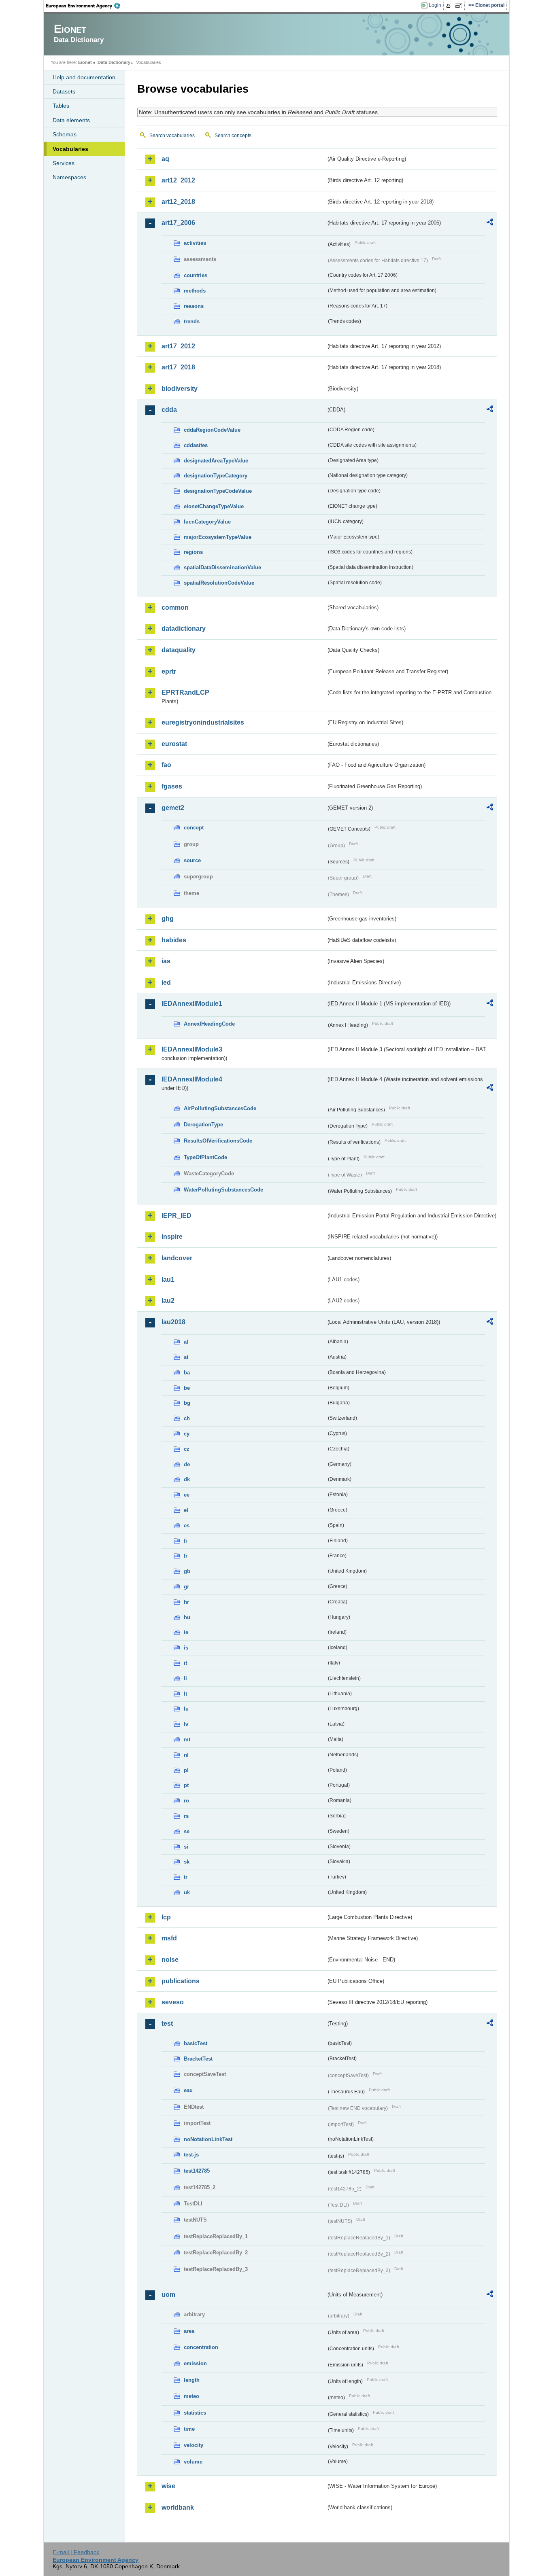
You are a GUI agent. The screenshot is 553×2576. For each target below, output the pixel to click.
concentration (201, 2347)
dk (187, 1479)
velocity (194, 2445)
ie (186, 1632)
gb (187, 1571)
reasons (194, 306)
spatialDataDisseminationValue (222, 567)
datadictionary (184, 629)
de (187, 1464)
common (175, 607)
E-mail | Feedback (76, 2552)
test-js (191, 2155)
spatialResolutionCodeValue (219, 583)
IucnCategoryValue (207, 522)
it (185, 1663)
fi (185, 1541)
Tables (61, 106)
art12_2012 (178, 180)
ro (186, 1801)
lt (185, 1694)
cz (187, 1449)
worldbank (178, 2507)
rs (186, 1816)
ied (166, 983)
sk (187, 1862)
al (186, 1342)
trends (192, 321)
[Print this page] (450, 6)
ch (187, 1418)
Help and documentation (84, 77)
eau (188, 2090)
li (185, 1678)
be (187, 1388)
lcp (166, 1917)
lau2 (168, 1301)
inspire (172, 1237)
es (187, 1525)
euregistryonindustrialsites (203, 722)
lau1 (168, 1280)
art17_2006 (178, 223)
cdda (169, 410)
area (189, 2331)
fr (186, 1556)
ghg (168, 919)
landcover (177, 1258)
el (186, 1510)
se (187, 1831)
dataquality (179, 650)
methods (195, 291)
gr (186, 1587)
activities (195, 243)
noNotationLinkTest (208, 2139)
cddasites (196, 445)
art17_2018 (178, 367)
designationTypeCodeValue (218, 491)
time (189, 2429)
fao (166, 765)
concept (194, 828)
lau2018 (173, 1322)
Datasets (64, 91)
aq (165, 159)
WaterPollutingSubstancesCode (223, 1190)
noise (170, 1960)
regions (193, 552)
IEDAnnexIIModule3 (192, 1049)
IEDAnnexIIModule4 (192, 1079)
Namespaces (69, 177)
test (167, 2024)
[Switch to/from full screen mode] (460, 6)
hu (187, 1617)
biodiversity (180, 389)
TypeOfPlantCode (205, 1157)
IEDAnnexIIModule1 (192, 1004)
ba (187, 1373)
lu (186, 1709)
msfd (169, 1938)
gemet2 (173, 808)
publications (181, 1981)
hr (186, 1602)
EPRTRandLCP (185, 692)
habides (174, 940)
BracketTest (198, 2059)
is (186, 1648)
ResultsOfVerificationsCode (218, 1141)
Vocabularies (70, 149)
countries (196, 275)
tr (186, 1877)
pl (186, 1770)
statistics (195, 2413)
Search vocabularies (172, 136)
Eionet (85, 62)
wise (168, 2486)
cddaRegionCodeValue (212, 430)
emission (195, 2363)
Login (435, 5)
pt (186, 1785)
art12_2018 (178, 202)
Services (64, 163)
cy (187, 1434)
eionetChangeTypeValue (214, 506)
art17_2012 (178, 346)
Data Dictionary (114, 62)
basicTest (196, 2043)
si (186, 1847)
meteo (191, 2396)
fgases (172, 786)
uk (187, 1892)
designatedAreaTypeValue (216, 461)
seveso (173, 2002)
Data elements (71, 120)
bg (187, 1403)
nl (186, 1755)
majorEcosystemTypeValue (218, 537)
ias (166, 961)
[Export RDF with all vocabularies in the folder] (490, 223)
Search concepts (233, 136)
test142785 (197, 2171)
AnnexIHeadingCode (209, 1024)
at (186, 1357)
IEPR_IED (177, 1216)
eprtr (169, 671)
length (192, 2380)
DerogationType (203, 1125)
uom (168, 2295)
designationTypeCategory (216, 476)
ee (187, 1495)
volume (193, 2462)
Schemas (65, 134)
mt (187, 1740)
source (192, 860)
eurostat (174, 744)
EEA (86, 6)
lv (186, 1724)
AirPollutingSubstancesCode (220, 1108)
